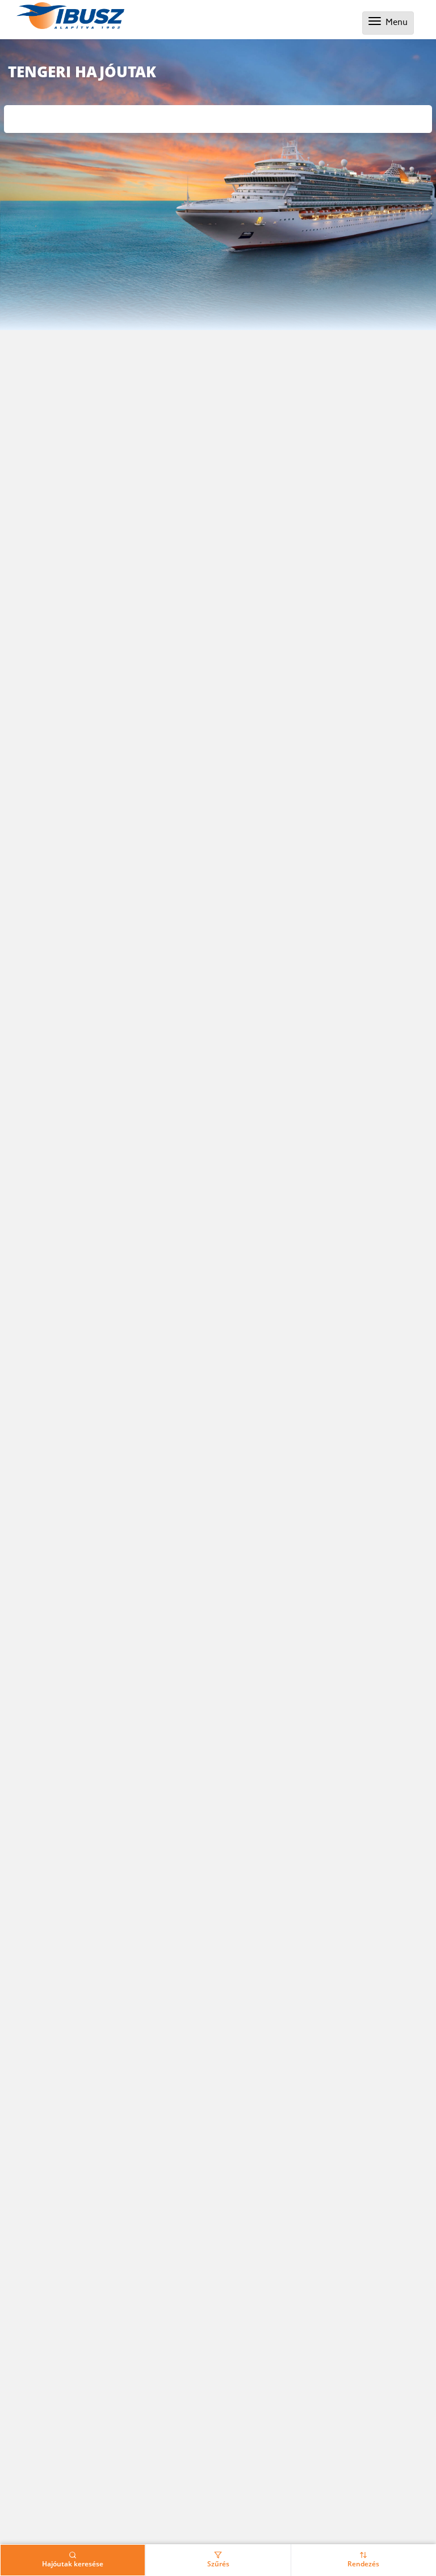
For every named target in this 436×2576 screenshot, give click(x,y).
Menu (391, 23)
